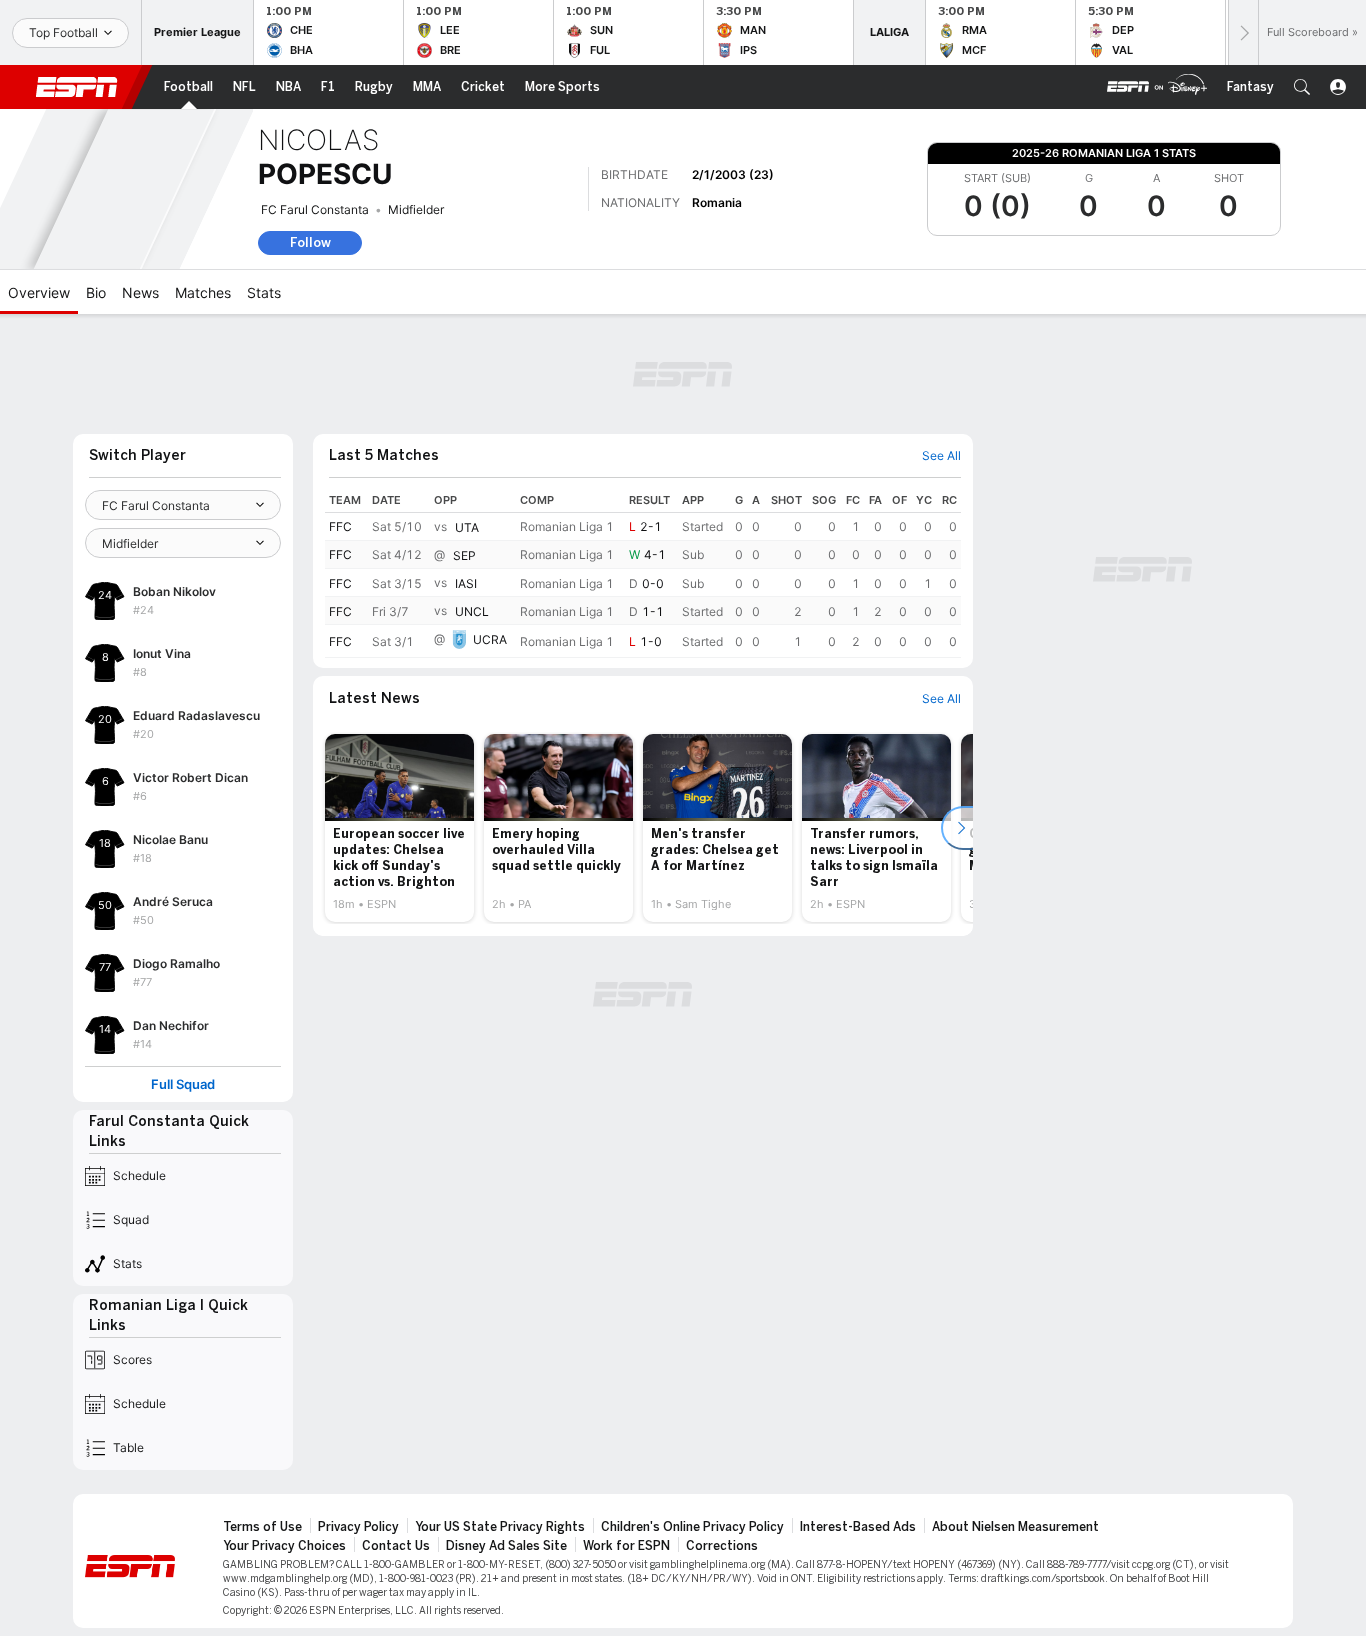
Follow (310, 242)
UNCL (472, 611)
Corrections (722, 1546)
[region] (643, 573)
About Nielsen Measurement (1015, 1527)
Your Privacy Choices (284, 1546)
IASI (466, 583)
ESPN (77, 87)
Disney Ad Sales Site (506, 1546)
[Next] (1243, 32)
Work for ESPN (626, 1546)
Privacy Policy (358, 1527)
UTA (467, 527)
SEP (464, 555)
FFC (340, 526)
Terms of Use (262, 1527)
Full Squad (183, 1084)
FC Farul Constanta (315, 209)
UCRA (490, 640)
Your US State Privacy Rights (500, 1527)
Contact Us (396, 1546)
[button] (1302, 87)
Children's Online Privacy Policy (692, 1527)
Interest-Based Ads (858, 1527)
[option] (399, 828)
